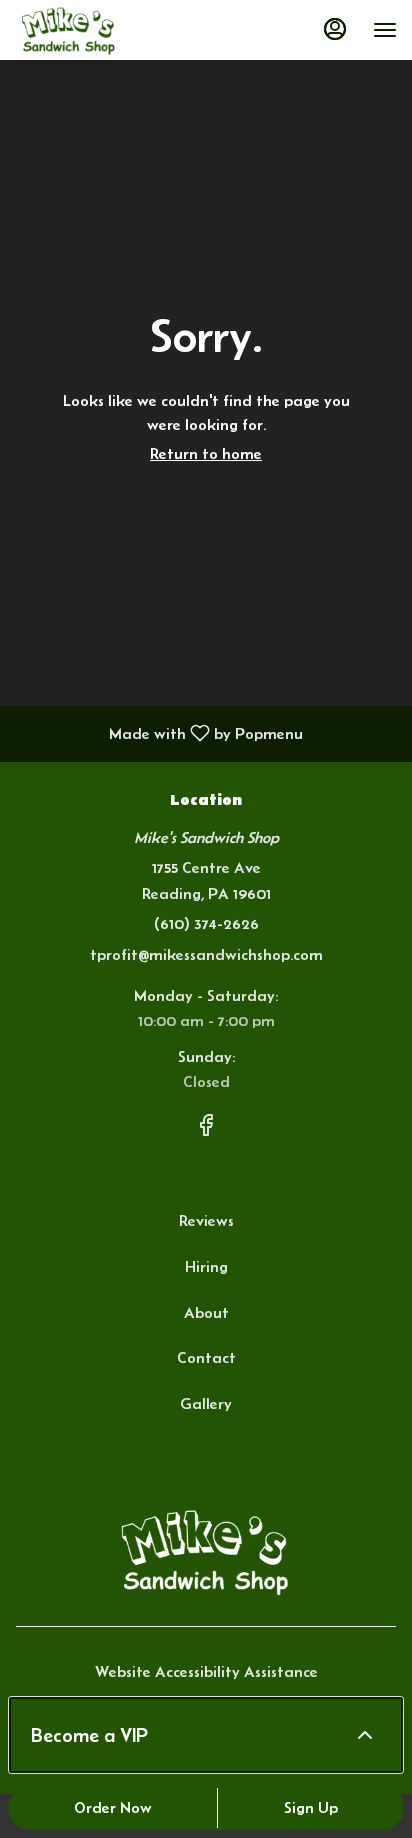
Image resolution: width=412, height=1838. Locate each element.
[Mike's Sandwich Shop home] (105, 30)
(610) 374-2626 (206, 923)
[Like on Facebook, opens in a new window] (206, 1128)
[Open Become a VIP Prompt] (365, 1735)
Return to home (206, 453)
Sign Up (311, 1807)
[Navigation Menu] (385, 30)
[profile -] (335, 29)
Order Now (113, 1807)
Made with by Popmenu (159, 734)
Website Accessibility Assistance (206, 1671)
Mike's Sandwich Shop (206, 1551)
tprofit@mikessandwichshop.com (206, 954)
